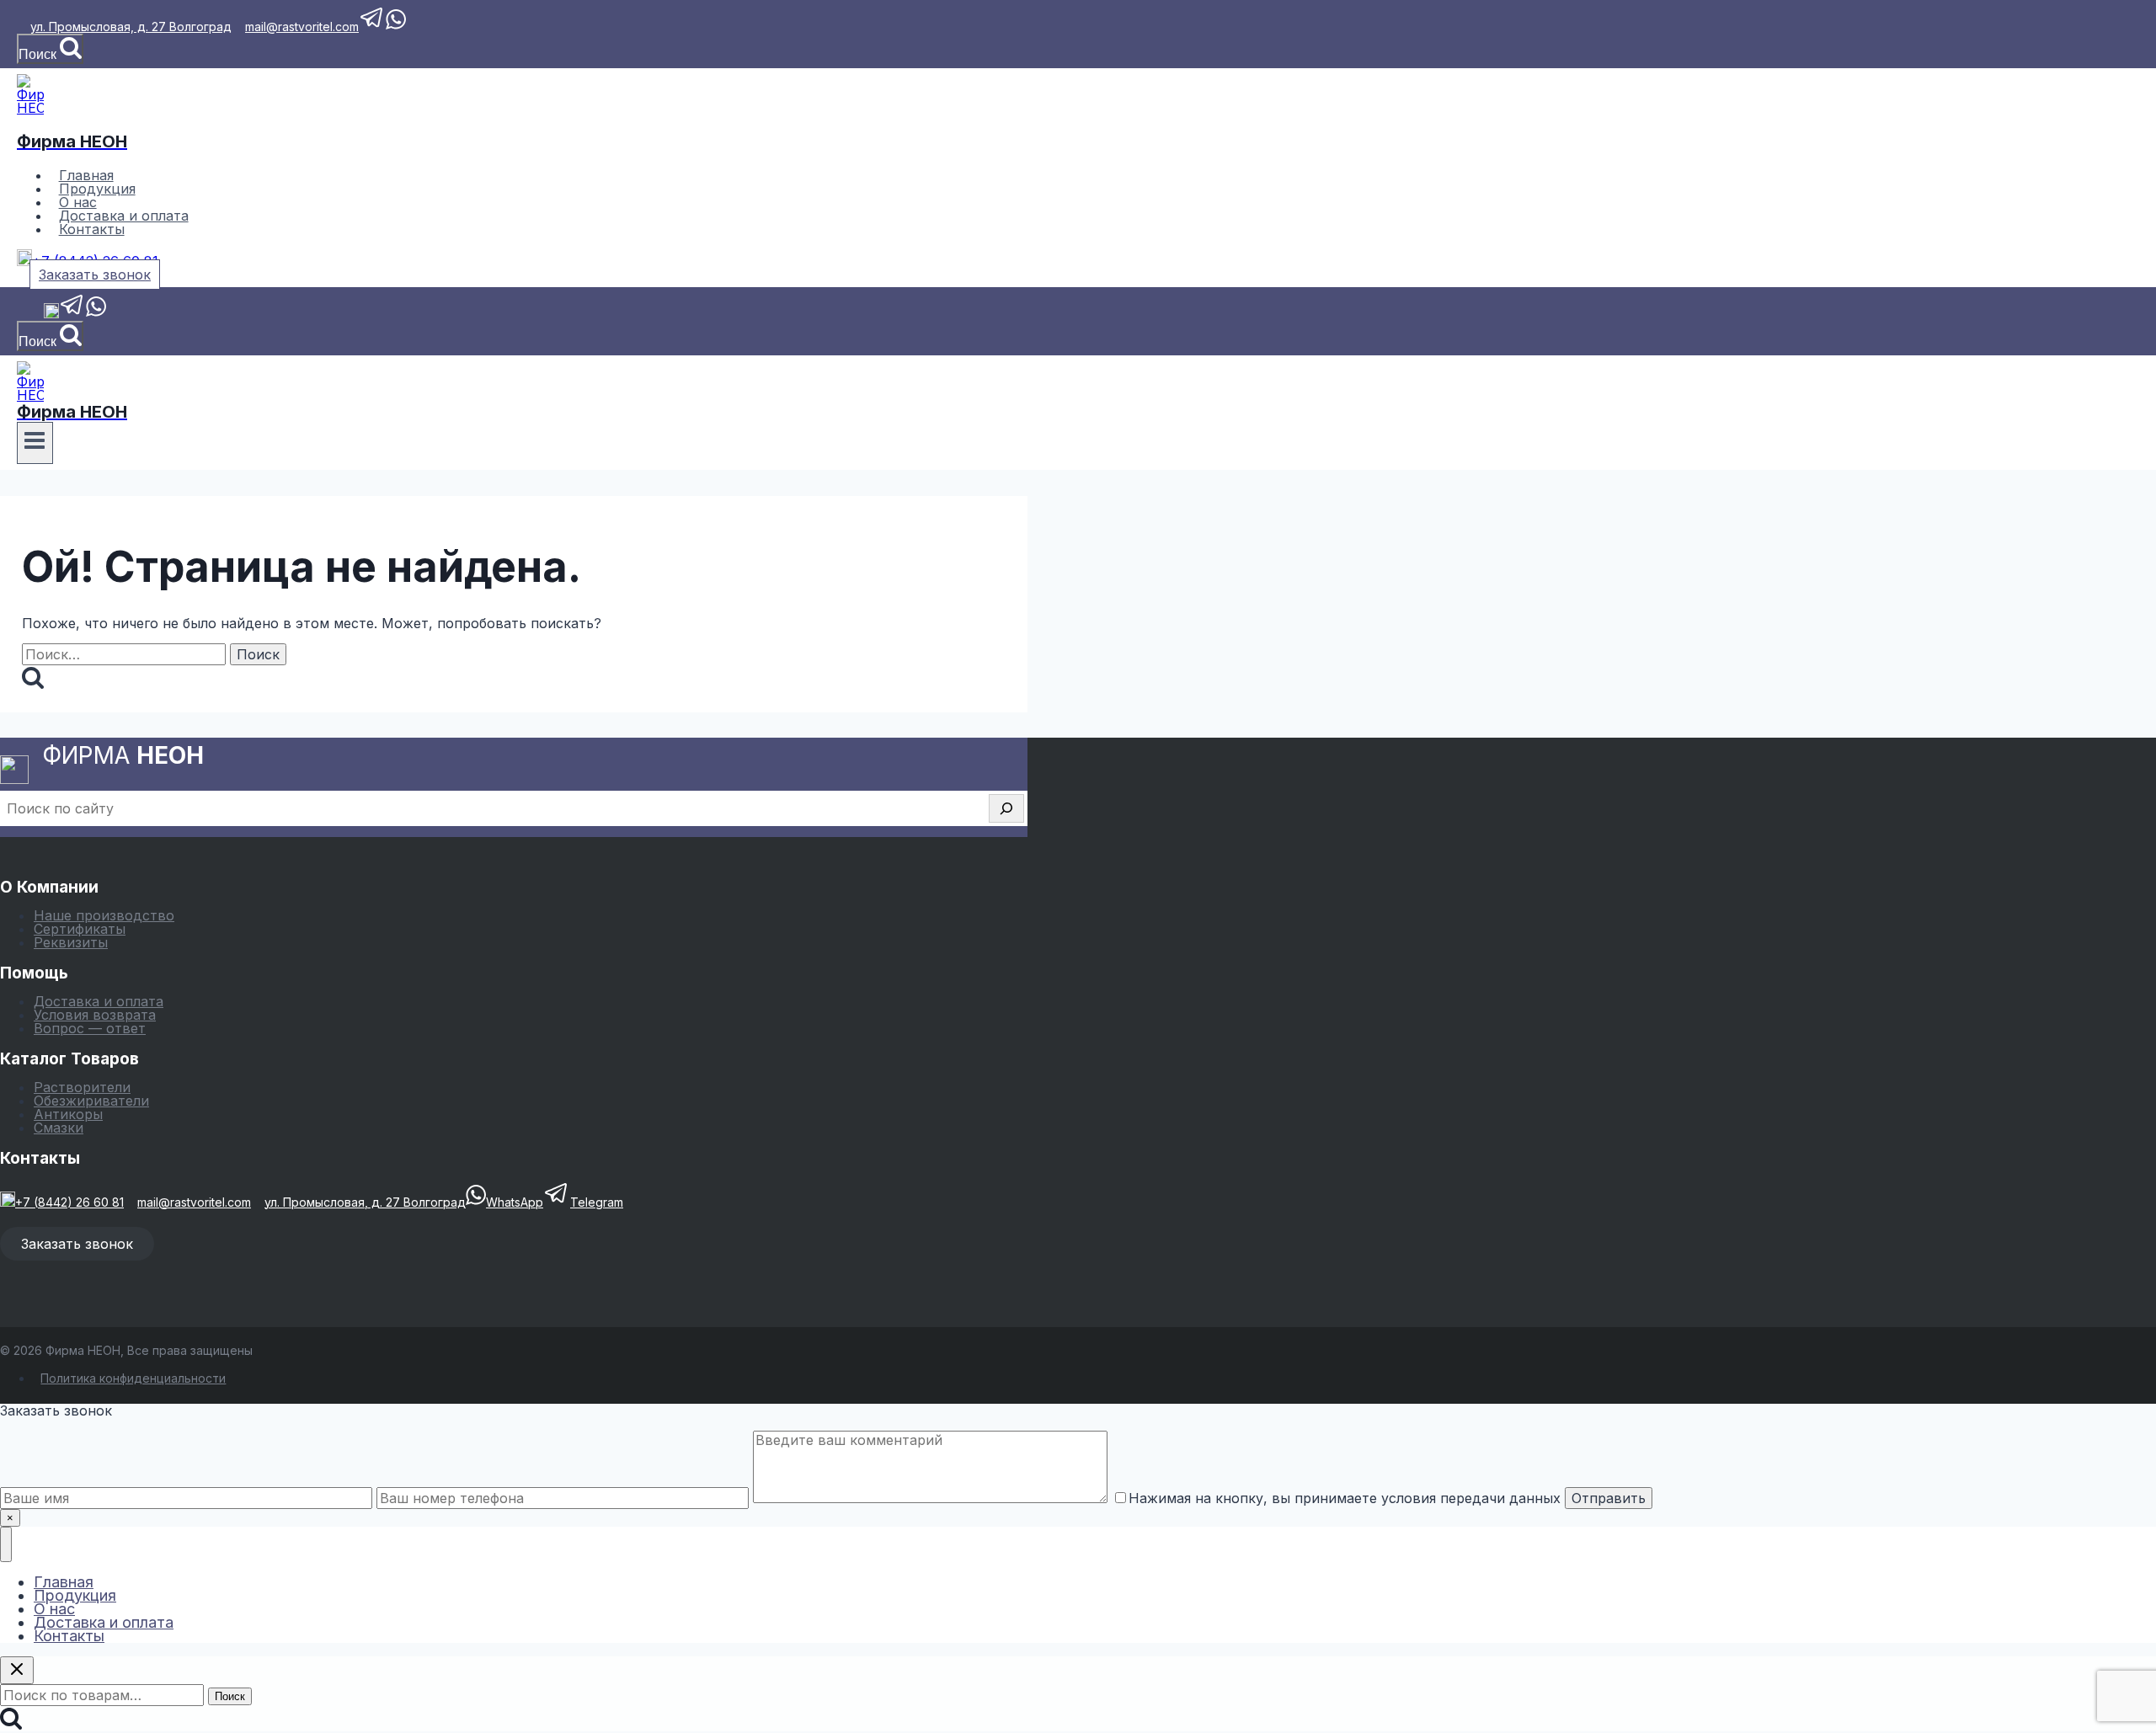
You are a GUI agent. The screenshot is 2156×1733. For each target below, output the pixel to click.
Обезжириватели (91, 1101)
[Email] (37, 314)
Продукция (75, 1595)
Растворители (82, 1087)
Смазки (59, 1128)
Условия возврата (95, 1015)
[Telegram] (72, 314)
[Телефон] (51, 314)
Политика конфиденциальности (133, 1378)
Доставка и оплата (99, 1001)
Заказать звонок (95, 275)
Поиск (230, 1696)
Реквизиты (71, 942)
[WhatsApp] (96, 314)
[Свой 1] (24, 314)
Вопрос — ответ (90, 1028)
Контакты (92, 229)
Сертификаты (80, 929)
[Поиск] (1006, 808)
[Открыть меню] (35, 443)
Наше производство (104, 915)
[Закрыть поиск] (17, 1670)
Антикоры (68, 1114)
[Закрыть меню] (6, 1544)
